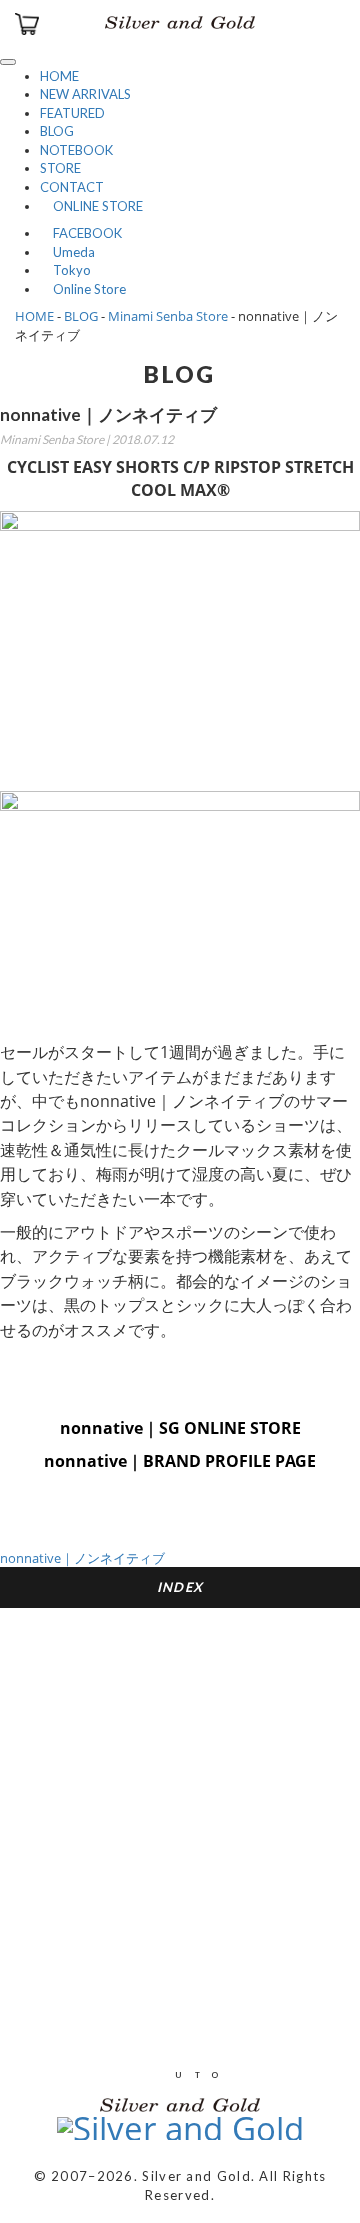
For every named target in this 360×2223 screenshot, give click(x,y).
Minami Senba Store (168, 316)
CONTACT (72, 187)
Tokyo (65, 270)
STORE (60, 168)
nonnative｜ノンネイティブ (82, 1558)
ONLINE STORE (91, 206)
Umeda (67, 252)
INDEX (180, 1587)
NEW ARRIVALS (85, 94)
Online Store (83, 289)
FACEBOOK (81, 233)
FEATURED (72, 113)
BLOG (57, 131)
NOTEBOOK (76, 150)
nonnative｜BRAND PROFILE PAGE (180, 1461)
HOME (59, 76)
